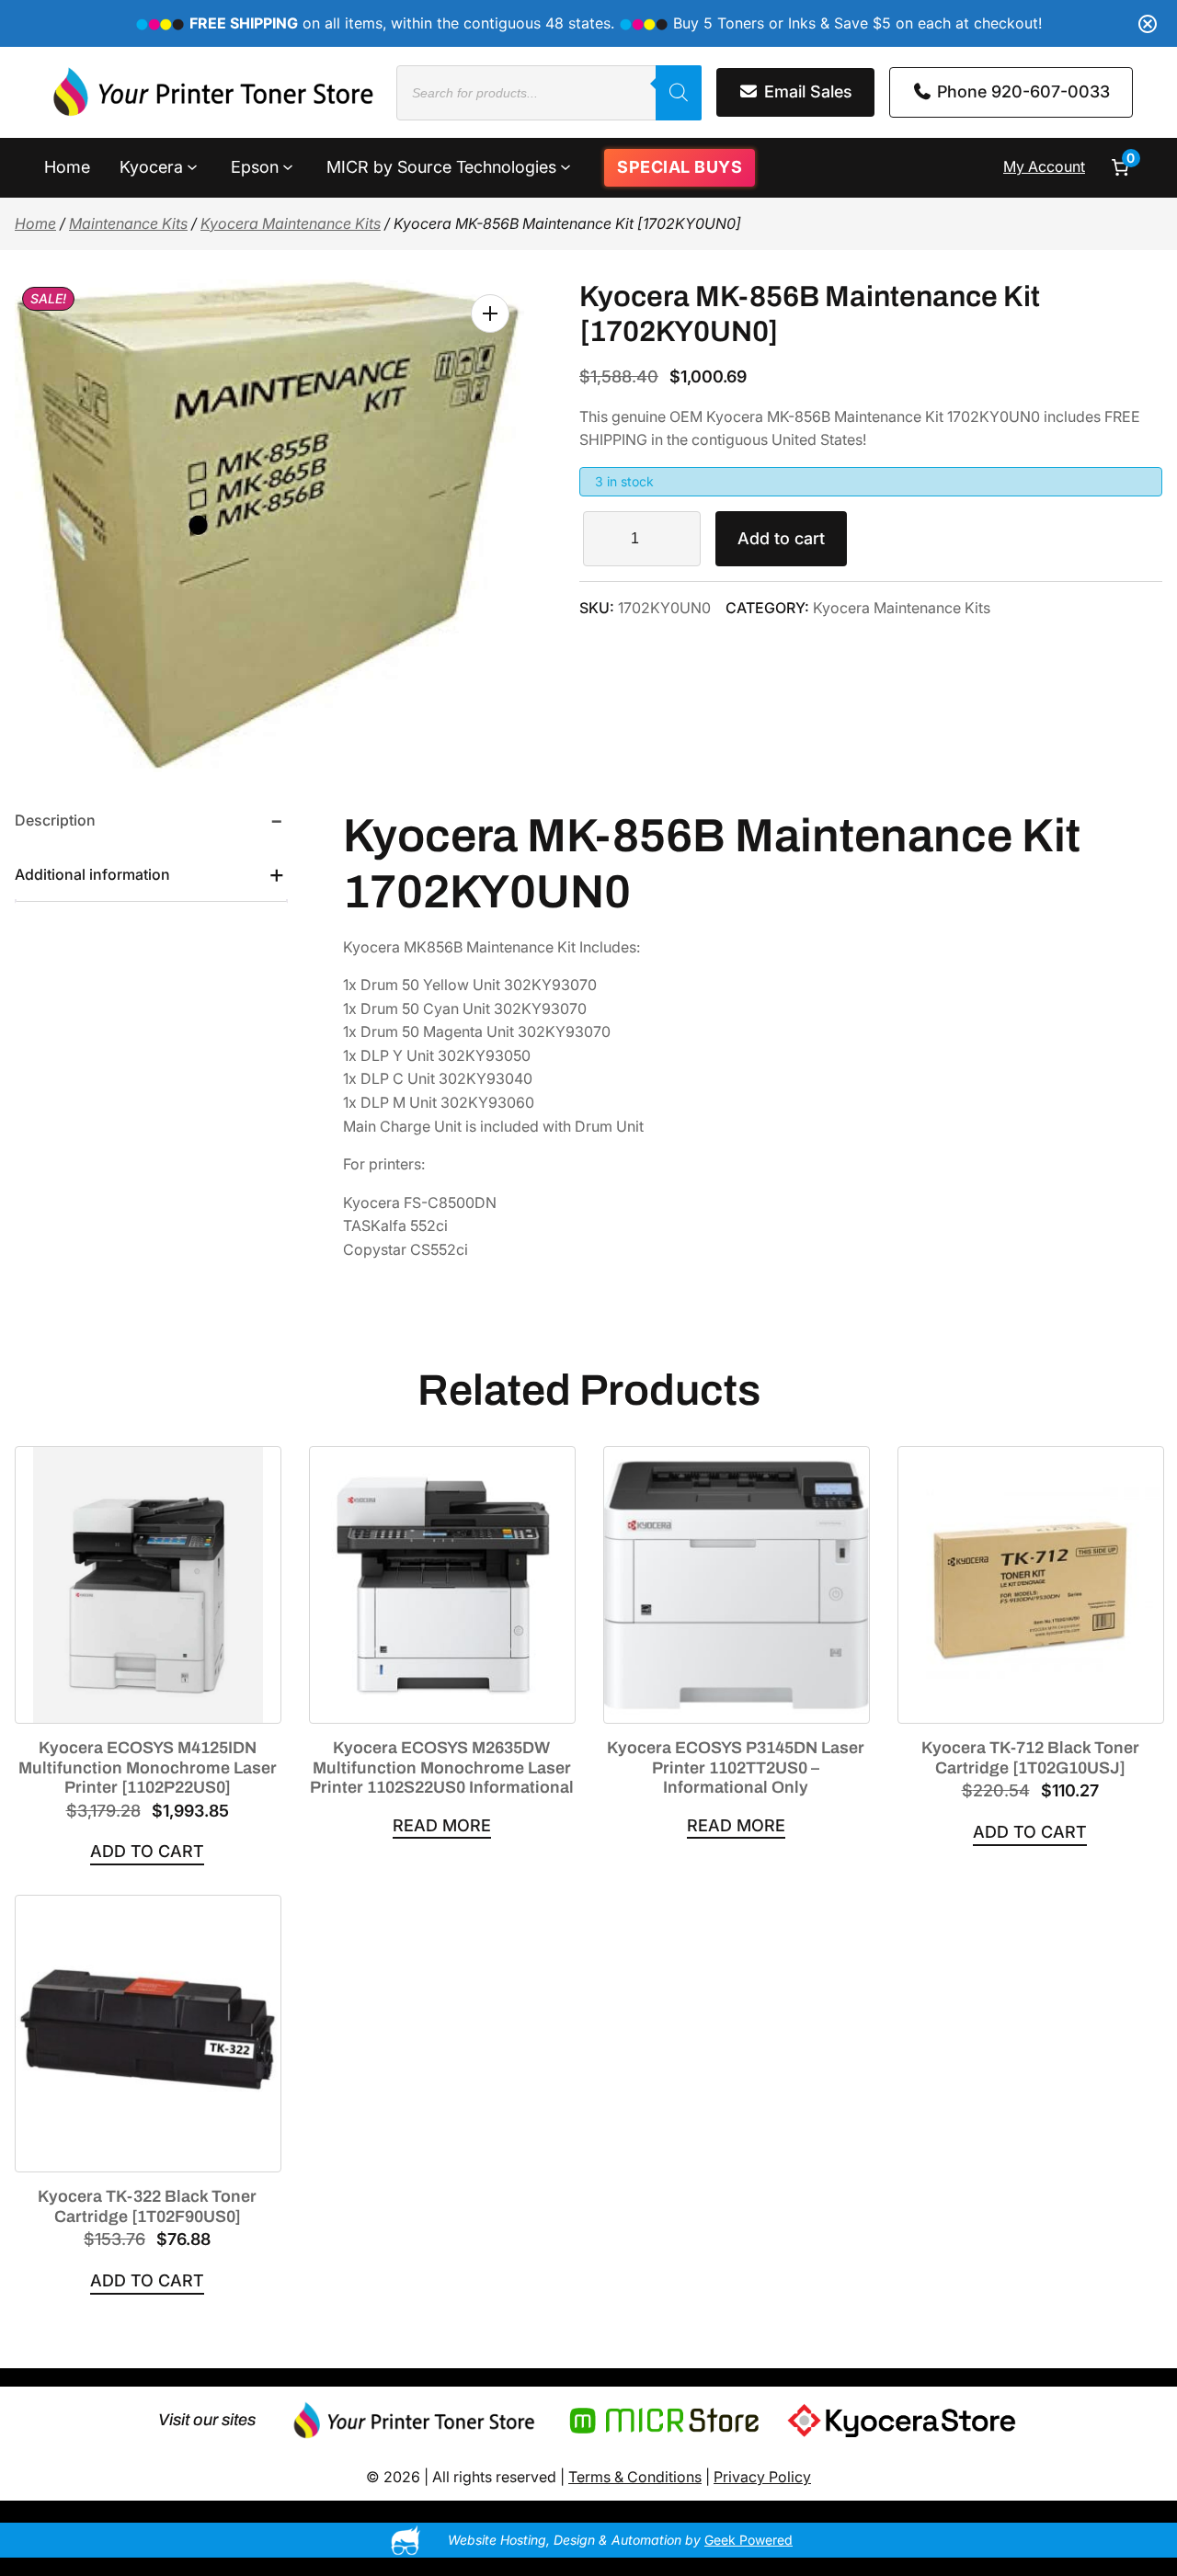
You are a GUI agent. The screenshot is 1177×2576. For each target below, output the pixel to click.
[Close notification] (1148, 24)
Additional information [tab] (92, 874)
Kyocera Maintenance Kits (291, 223)
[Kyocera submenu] (192, 165)
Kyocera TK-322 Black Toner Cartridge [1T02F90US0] (147, 2206)
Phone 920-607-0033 (1021, 91)
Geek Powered (748, 2540)
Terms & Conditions (635, 2477)
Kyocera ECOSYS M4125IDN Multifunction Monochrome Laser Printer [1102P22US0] (148, 1767)
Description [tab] (55, 820)
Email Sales (806, 91)
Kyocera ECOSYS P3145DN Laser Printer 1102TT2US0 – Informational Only (736, 1767)
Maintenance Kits (128, 223)
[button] (490, 313)
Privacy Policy (762, 2477)
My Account (1044, 166)
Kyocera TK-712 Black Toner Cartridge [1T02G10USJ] (1030, 1758)
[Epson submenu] (288, 165)
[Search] (679, 93)
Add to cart (781, 538)
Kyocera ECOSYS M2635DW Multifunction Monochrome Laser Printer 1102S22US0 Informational (442, 1767)
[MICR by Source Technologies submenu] (566, 165)
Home (35, 223)
